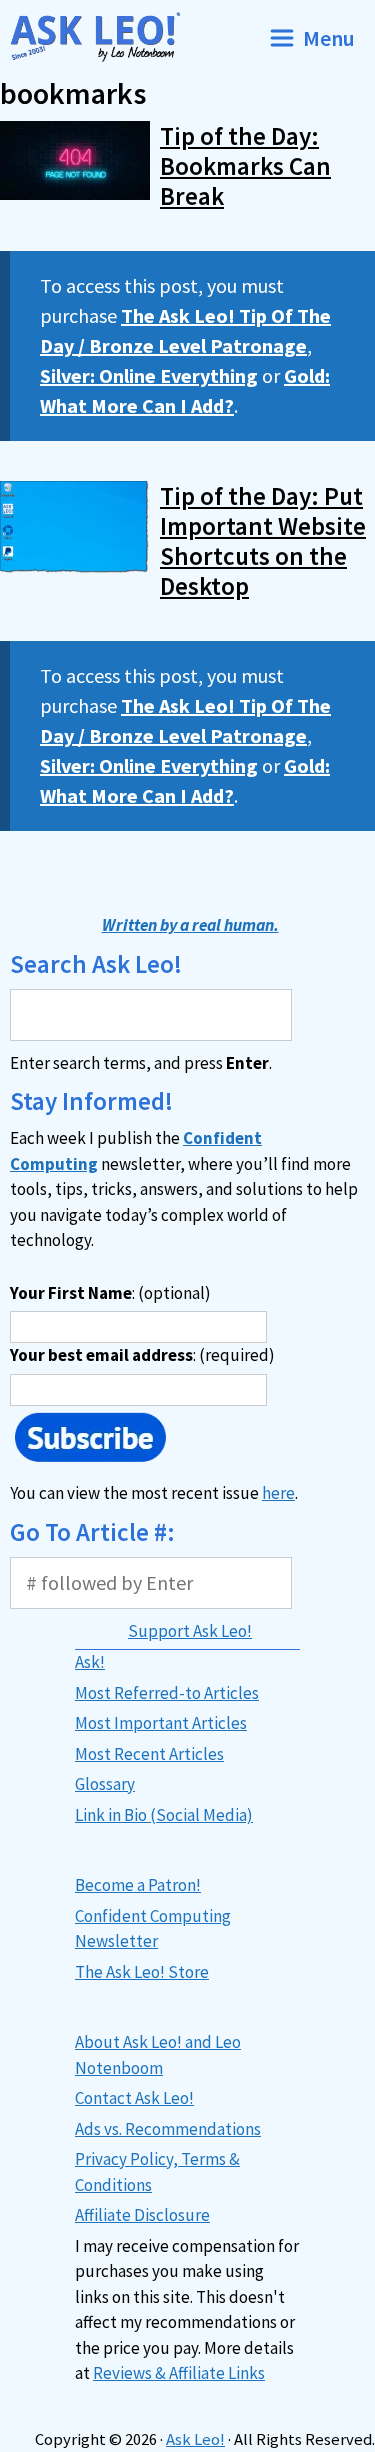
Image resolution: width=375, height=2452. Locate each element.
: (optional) (110, 1293)
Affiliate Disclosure (142, 2215)
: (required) (142, 1355)
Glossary (105, 1784)
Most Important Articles (161, 1723)
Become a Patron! (138, 1885)
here (278, 1493)
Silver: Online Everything (149, 375)
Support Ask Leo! (190, 1631)
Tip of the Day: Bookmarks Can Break (245, 166)
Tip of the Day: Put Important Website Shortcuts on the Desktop (263, 541)
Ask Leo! (195, 2439)
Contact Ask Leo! (134, 2098)
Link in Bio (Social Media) (164, 1815)
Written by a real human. (190, 925)
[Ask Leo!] (103, 37)
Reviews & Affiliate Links (179, 2373)
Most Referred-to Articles (167, 1693)
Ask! (90, 1662)
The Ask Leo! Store (142, 1972)
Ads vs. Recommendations (168, 2129)
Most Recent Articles (149, 1754)
